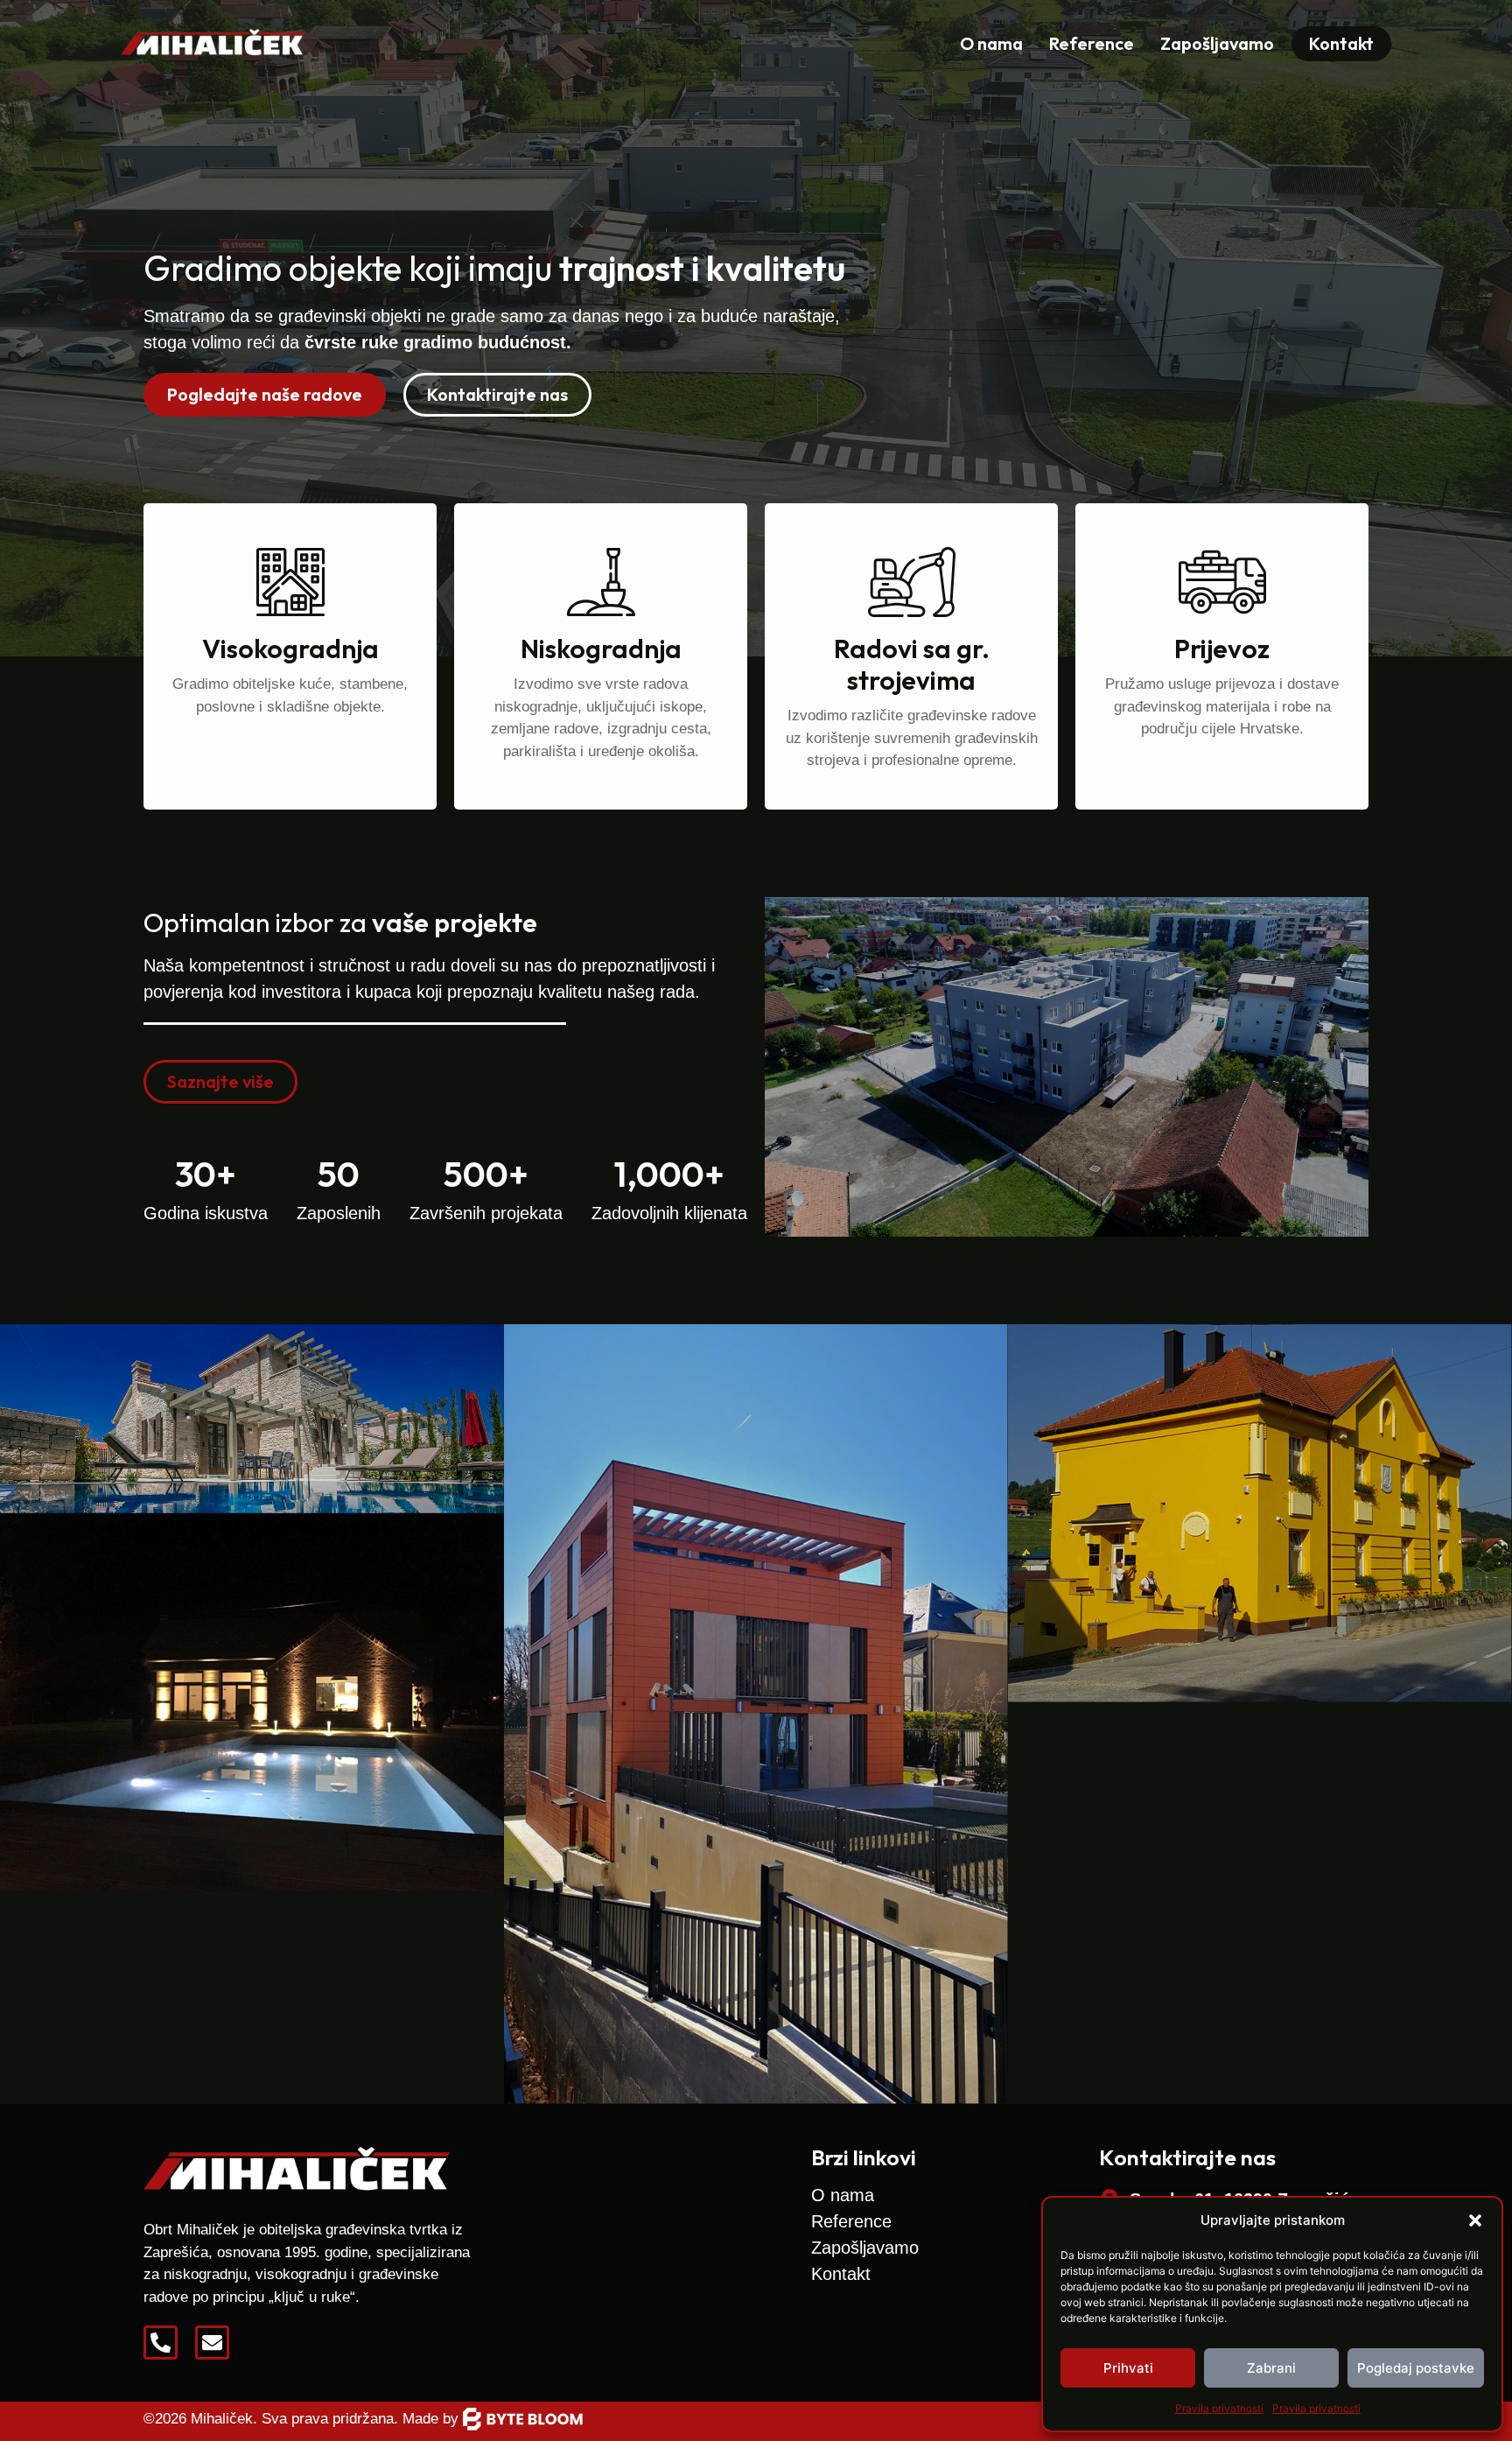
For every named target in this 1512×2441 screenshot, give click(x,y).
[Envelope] (212, 2343)
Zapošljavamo (1217, 43)
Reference (1092, 43)
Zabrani (1271, 2368)
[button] (1475, 2220)
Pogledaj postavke (1416, 2368)
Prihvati (1128, 2368)
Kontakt (841, 2274)
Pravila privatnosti (1219, 2408)
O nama (991, 43)
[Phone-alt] (161, 2343)
